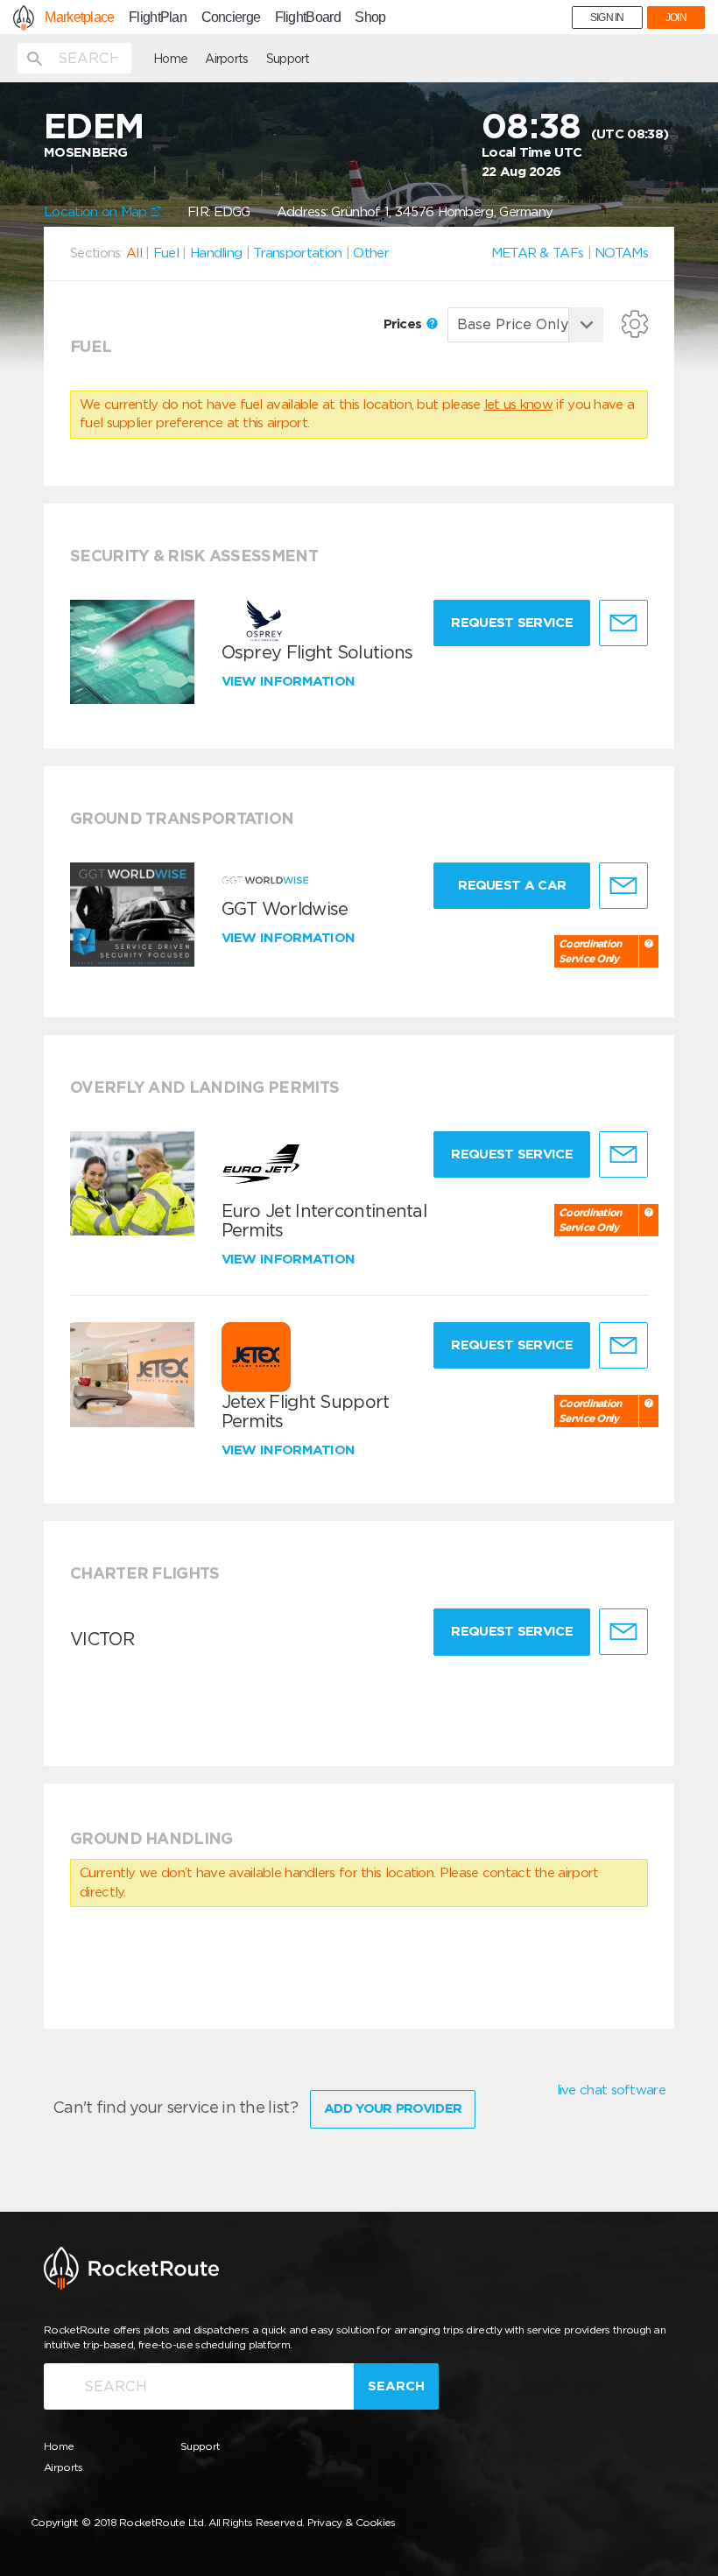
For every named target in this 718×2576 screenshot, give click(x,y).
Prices (405, 324)
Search (396, 2386)
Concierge (231, 18)
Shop (370, 18)
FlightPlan (158, 18)
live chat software (611, 2090)
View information (290, 681)
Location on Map (97, 212)
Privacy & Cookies (352, 2522)
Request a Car (512, 885)
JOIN (676, 18)
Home (170, 59)
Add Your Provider (393, 2108)
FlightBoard (308, 18)
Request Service (512, 623)
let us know (518, 405)
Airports (226, 59)
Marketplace (79, 18)
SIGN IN (607, 18)
